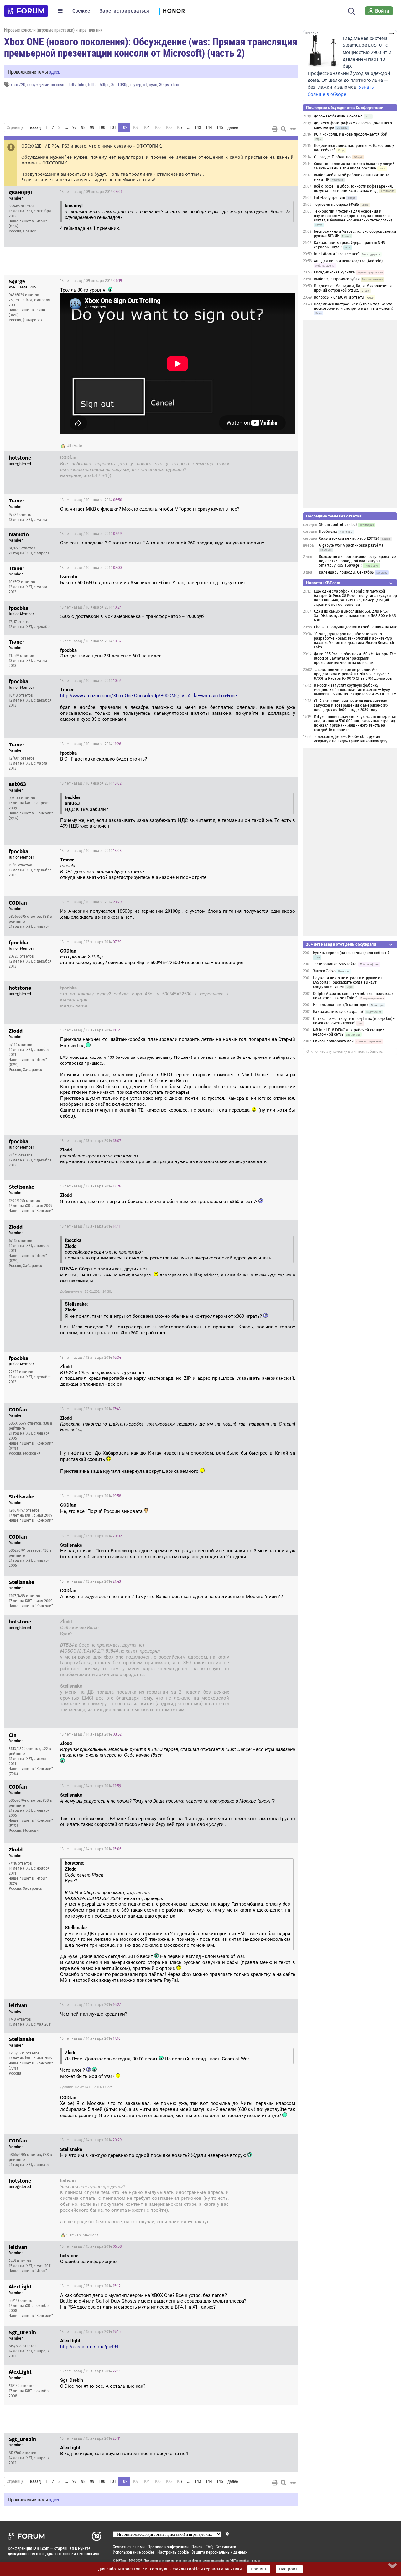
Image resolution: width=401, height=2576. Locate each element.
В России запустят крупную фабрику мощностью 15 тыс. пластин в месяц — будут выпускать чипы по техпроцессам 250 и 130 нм (355, 690)
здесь (55, 72)
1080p (123, 84)
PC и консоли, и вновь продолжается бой (351, 134)
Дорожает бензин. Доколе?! (338, 116)
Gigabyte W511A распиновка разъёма (351, 545)
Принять (259, 2569)
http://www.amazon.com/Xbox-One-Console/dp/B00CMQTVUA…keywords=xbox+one (148, 696)
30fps (164, 84)
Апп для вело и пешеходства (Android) (348, 261)
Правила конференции (168, 2547)
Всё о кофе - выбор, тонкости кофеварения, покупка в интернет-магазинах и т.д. (353, 189)
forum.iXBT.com (232, 2561)
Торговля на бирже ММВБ (336, 205)
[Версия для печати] (275, 129)
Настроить (289, 2569)
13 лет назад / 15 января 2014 (261, 2182)
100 (102, 127)
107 (179, 127)
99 (92, 127)
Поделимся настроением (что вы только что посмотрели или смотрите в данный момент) (354, 306)
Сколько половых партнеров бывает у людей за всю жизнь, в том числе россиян (354, 166)
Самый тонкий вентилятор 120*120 (349, 538)
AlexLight (90, 2235)
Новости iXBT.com (323, 583)
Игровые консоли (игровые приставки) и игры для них (53, 30)
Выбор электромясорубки (337, 279)
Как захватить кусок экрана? (338, 1012)
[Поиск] (352, 11)
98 (83, 127)
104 (146, 127)
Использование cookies (134, 2552)
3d (113, 84)
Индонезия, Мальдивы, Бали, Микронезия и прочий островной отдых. (353, 288)
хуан (153, 84)
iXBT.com (122, 2561)
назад (35, 127)
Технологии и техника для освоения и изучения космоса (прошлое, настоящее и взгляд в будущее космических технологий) (353, 216)
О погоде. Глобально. (333, 157)
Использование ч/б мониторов (341, 1005)
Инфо (289, 192)
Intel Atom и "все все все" (337, 254)
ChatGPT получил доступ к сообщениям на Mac (355, 627)
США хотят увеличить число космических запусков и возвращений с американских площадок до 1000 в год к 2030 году (351, 705)
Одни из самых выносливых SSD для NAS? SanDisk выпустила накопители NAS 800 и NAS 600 (355, 616)
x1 (145, 84)
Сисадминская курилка (334, 272)
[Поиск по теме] (284, 129)
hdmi (82, 84)
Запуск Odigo (324, 971)
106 (168, 127)
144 (209, 127)
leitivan (75, 2235)
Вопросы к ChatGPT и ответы (339, 297)
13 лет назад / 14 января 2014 (261, 1623)
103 (135, 127)
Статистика (226, 2547)
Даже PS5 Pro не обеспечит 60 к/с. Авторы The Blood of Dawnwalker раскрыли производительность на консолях (355, 658)
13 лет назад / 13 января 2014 (91, 942)
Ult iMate (74, 446)
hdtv (72, 84)
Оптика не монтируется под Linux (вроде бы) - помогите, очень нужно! (354, 1021)
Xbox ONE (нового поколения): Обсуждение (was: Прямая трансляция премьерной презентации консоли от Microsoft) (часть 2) (151, 47)
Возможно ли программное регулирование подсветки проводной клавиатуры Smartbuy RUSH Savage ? (357, 561)
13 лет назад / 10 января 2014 (91, 500)
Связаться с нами (129, 2547)
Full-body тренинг (330, 198)
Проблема (328, 532)
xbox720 (18, 84)
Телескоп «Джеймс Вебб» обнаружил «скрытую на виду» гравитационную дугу (351, 739)
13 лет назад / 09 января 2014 (91, 192)
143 (198, 127)
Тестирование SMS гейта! (335, 964)
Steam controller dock (338, 525)
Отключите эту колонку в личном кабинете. (345, 1052)
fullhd (93, 84)
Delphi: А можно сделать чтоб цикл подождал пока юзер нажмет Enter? (353, 996)
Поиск (197, 2547)
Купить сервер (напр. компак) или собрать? (351, 953)
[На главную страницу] (26, 11)
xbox (175, 84)
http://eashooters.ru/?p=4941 (91, 2347)
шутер (136, 84)
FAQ (209, 2547)
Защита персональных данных (219, 2552)
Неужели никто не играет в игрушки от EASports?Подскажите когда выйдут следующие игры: (347, 982)
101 (113, 127)
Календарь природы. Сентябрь (346, 572)
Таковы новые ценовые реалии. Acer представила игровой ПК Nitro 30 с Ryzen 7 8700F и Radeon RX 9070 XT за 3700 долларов (353, 674)
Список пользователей (333, 1041)
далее (233, 127)
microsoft (59, 84)
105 (157, 127)
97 (75, 127)
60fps (104, 84)
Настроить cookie (173, 2552)
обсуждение (38, 84)
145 (220, 127)
